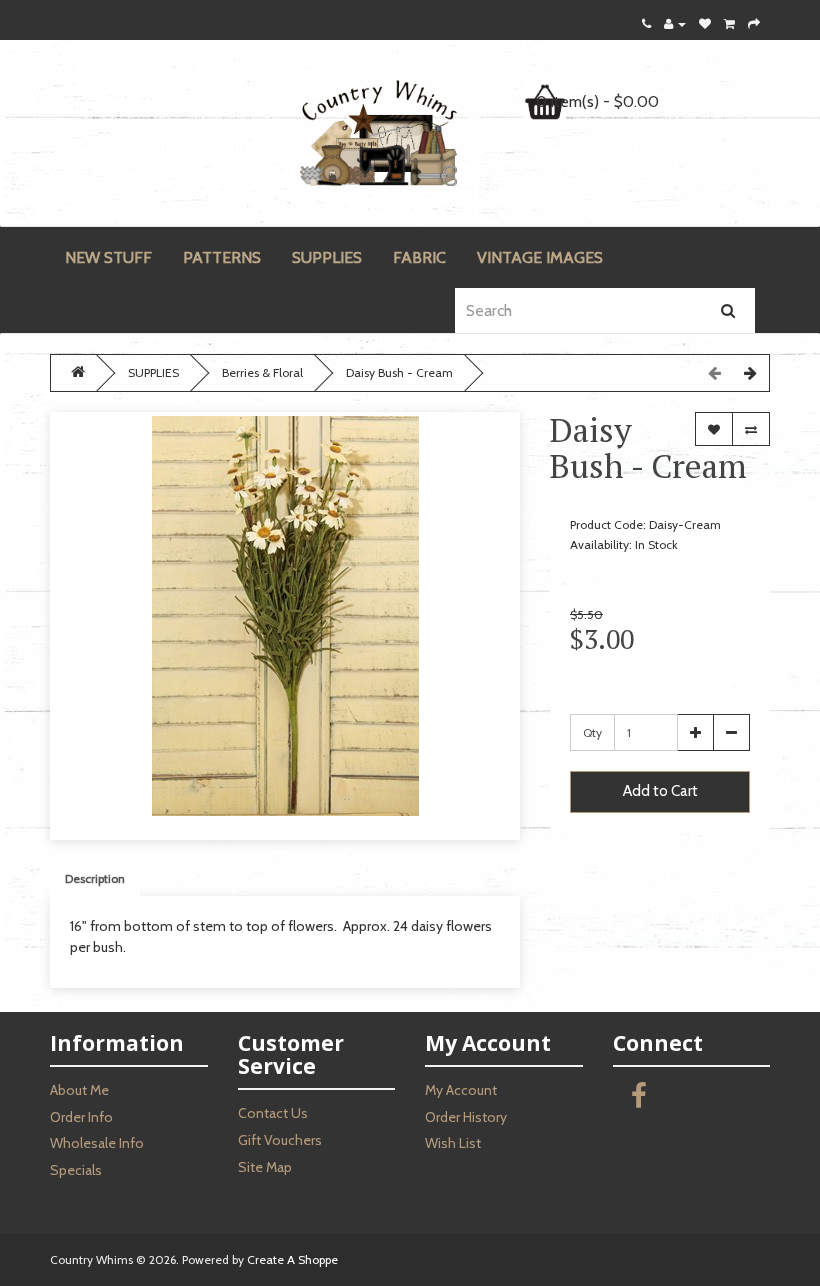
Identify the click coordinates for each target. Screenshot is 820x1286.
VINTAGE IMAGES (540, 257)
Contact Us (273, 1113)
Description (95, 878)
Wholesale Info (97, 1143)
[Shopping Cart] (729, 23)
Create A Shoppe (292, 1259)
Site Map (265, 1167)
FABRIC (419, 257)
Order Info (81, 1117)
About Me (79, 1090)
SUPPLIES (327, 257)
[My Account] (675, 23)
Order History (466, 1117)
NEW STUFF (108, 257)
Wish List (453, 1143)
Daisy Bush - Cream (399, 372)
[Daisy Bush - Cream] (285, 616)
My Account (461, 1090)
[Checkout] (754, 23)
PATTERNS (222, 257)
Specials (76, 1170)
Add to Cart (660, 791)
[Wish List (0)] (705, 23)
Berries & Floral (262, 372)
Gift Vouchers (280, 1140)
